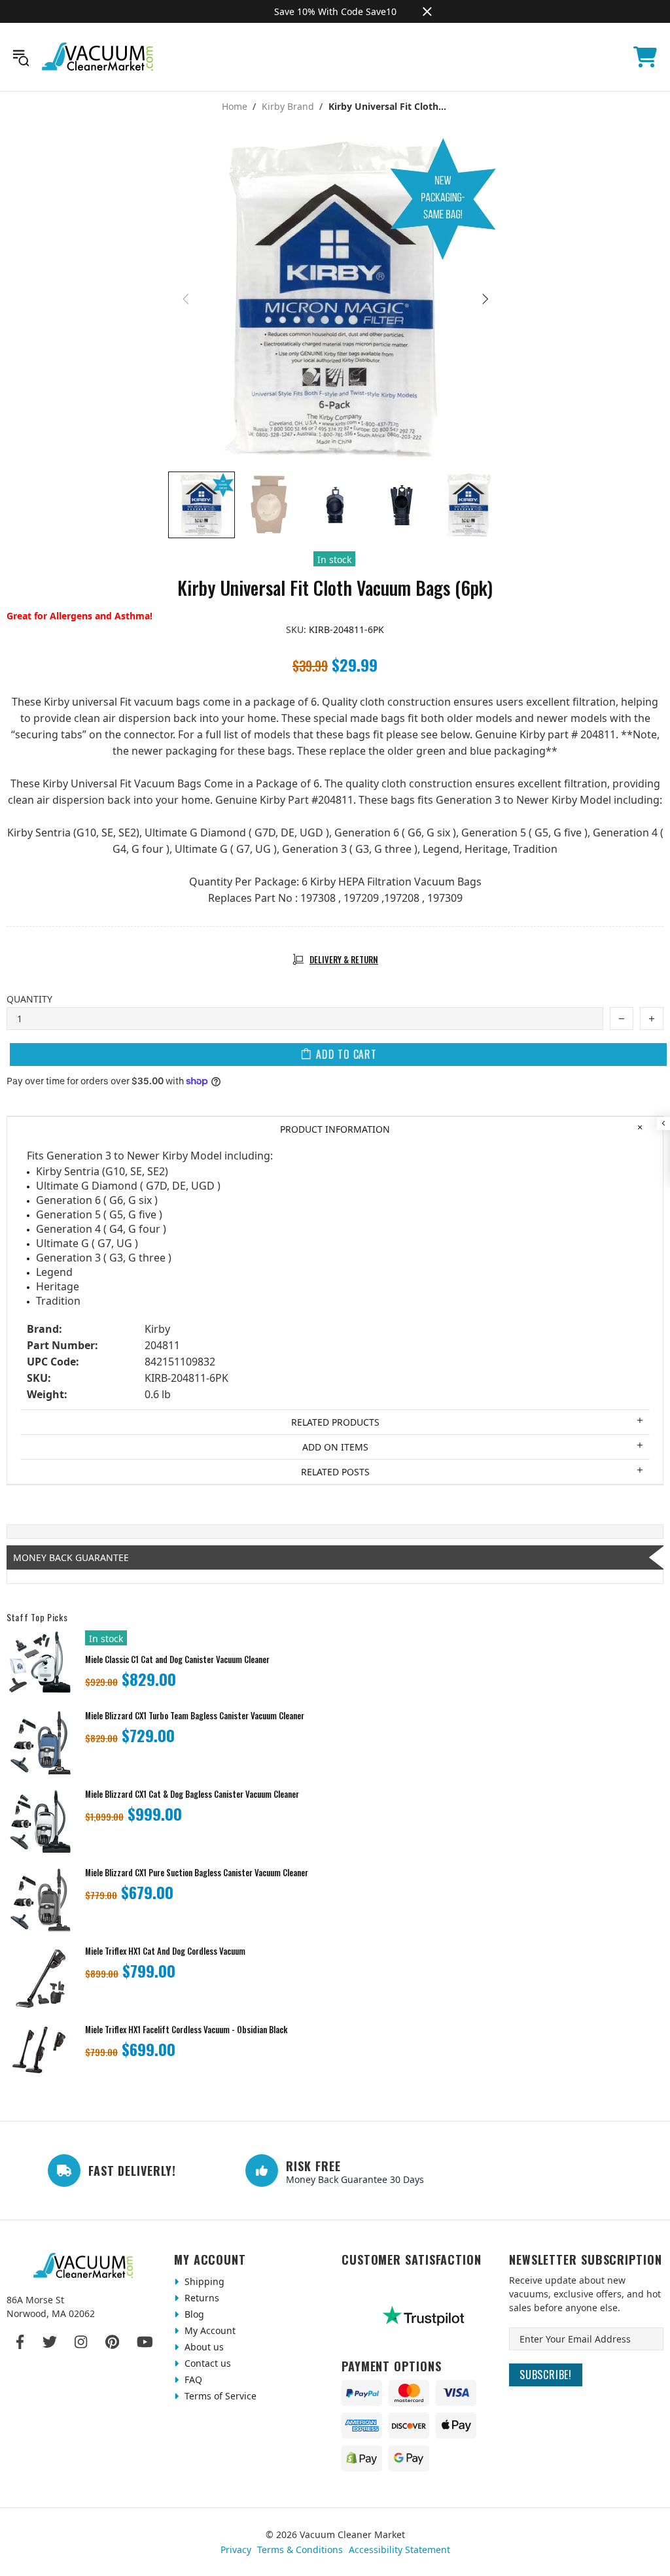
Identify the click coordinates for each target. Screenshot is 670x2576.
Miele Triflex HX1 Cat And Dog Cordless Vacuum (165, 1951)
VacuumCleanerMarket (98, 57)
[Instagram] (81, 2342)
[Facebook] (21, 2342)
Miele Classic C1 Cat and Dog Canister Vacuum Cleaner (177, 1659)
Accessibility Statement (399, 2550)
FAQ (192, 2379)
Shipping (203, 2281)
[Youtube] (145, 2342)
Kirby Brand (288, 107)
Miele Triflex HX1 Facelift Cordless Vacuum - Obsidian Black (186, 2030)
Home (235, 107)
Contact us (206, 2363)
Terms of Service (219, 2396)
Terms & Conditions (300, 2550)
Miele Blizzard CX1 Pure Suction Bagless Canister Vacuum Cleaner (197, 1873)
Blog (193, 2314)
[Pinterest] (112, 2342)
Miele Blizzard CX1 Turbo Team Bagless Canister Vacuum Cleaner (195, 1716)
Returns (201, 2298)
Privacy (236, 2550)
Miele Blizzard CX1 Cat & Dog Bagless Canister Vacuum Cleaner (192, 1794)
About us (203, 2347)
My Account (209, 2330)
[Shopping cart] (645, 57)
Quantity (29, 999)
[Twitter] (50, 2342)
